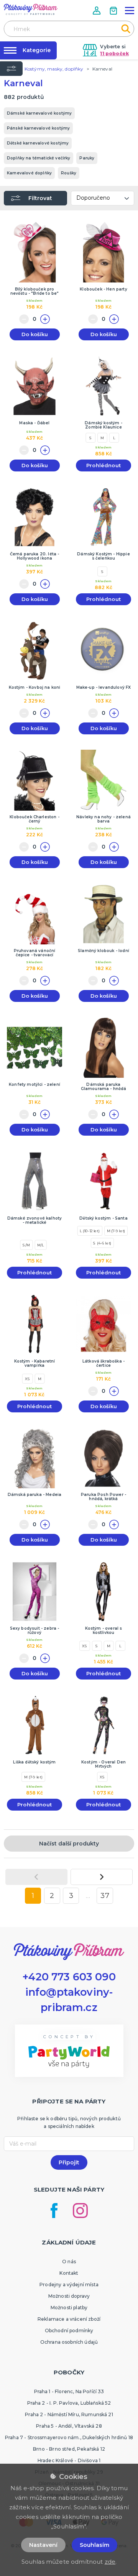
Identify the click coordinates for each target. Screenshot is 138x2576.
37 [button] (105, 1896)
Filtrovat (40, 198)
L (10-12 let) (90, 1231)
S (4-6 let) (102, 1243)
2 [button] (52, 1896)
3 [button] (71, 1896)
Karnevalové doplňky (29, 173)
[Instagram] (80, 2211)
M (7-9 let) (116, 1231)
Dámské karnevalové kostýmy (39, 113)
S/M (26, 1245)
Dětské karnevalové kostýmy (38, 143)
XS (28, 1379)
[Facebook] (54, 2211)
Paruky (87, 158)
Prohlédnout (103, 465)
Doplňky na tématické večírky (39, 158)
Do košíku (35, 334)
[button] (97, 11)
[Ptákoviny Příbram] (31, 9)
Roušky (69, 173)
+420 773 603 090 (69, 1977)
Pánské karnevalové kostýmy (38, 128)
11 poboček (114, 53)
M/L (41, 1245)
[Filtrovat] (11, 69)
